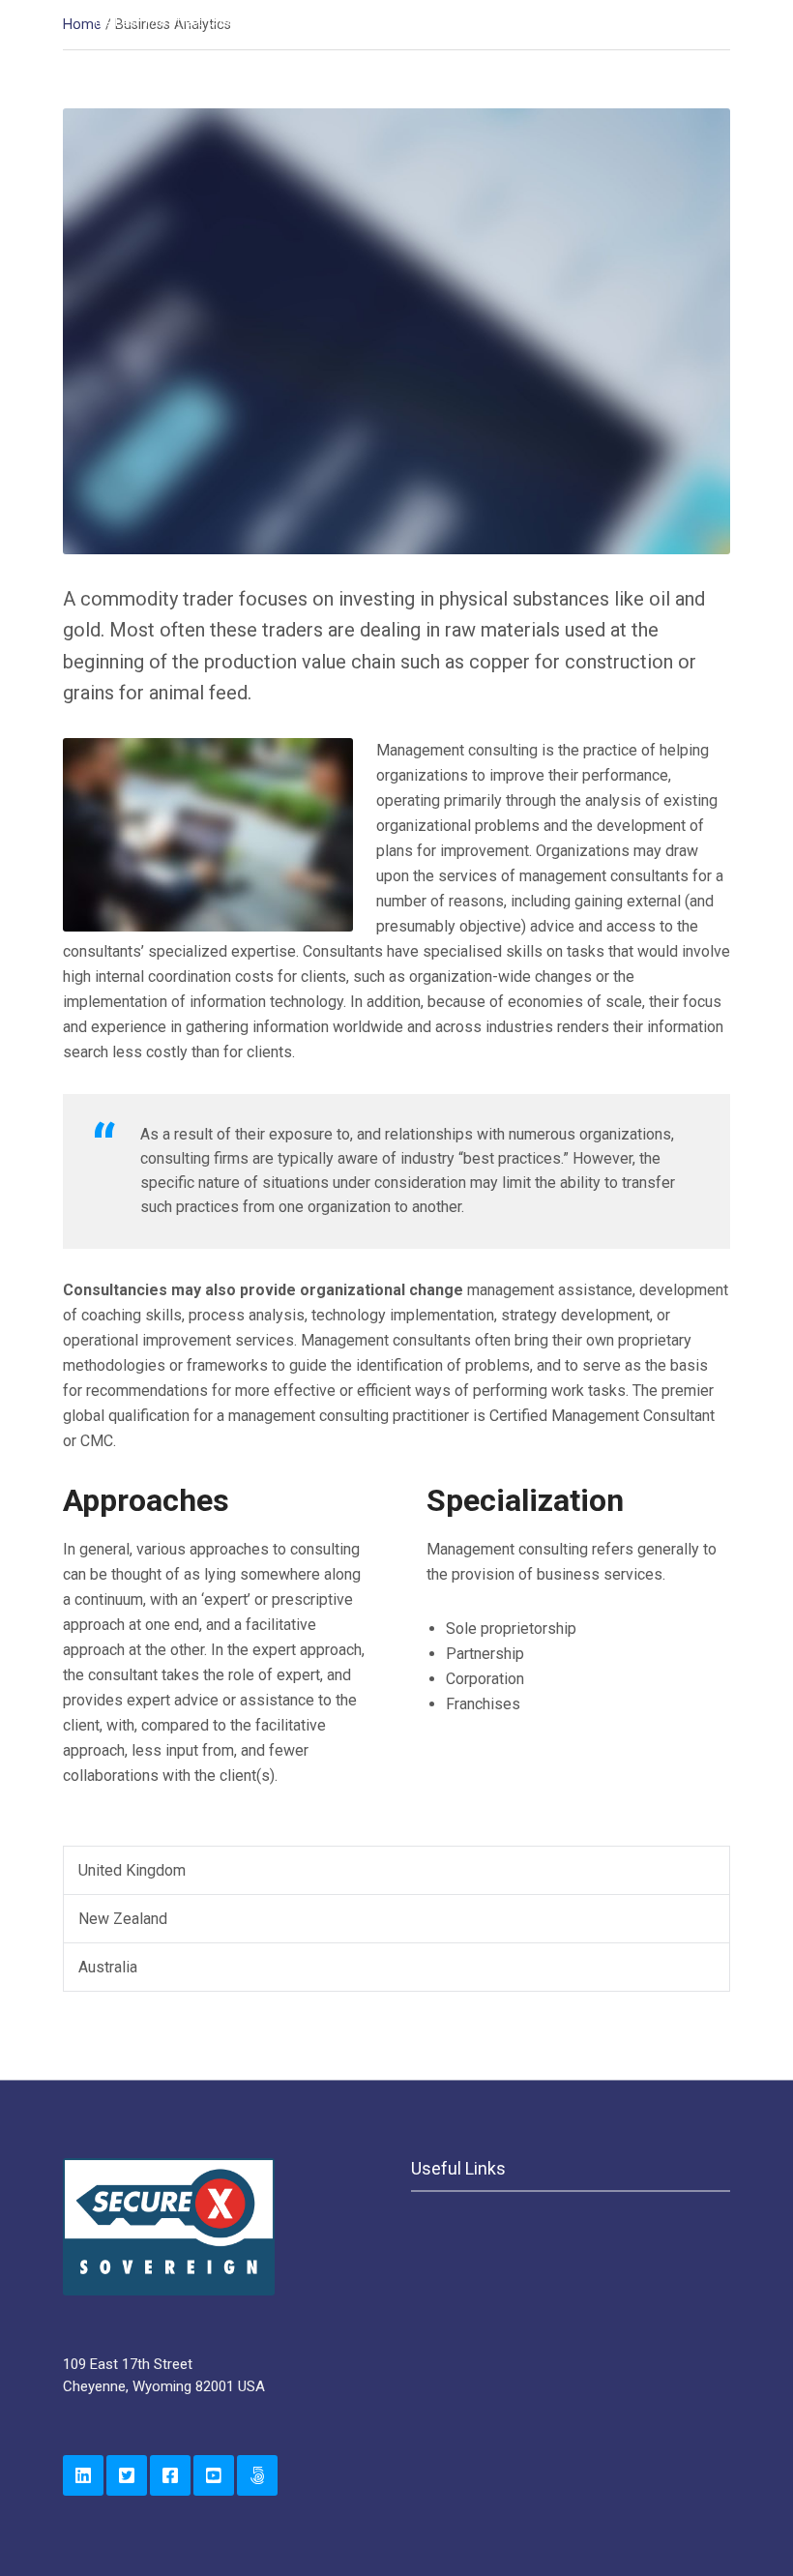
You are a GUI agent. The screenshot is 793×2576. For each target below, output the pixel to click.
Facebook (170, 2475)
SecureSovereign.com (257, 2475)
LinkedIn (83, 2475)
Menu (688, 90)
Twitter (127, 2475)
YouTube (214, 2475)
